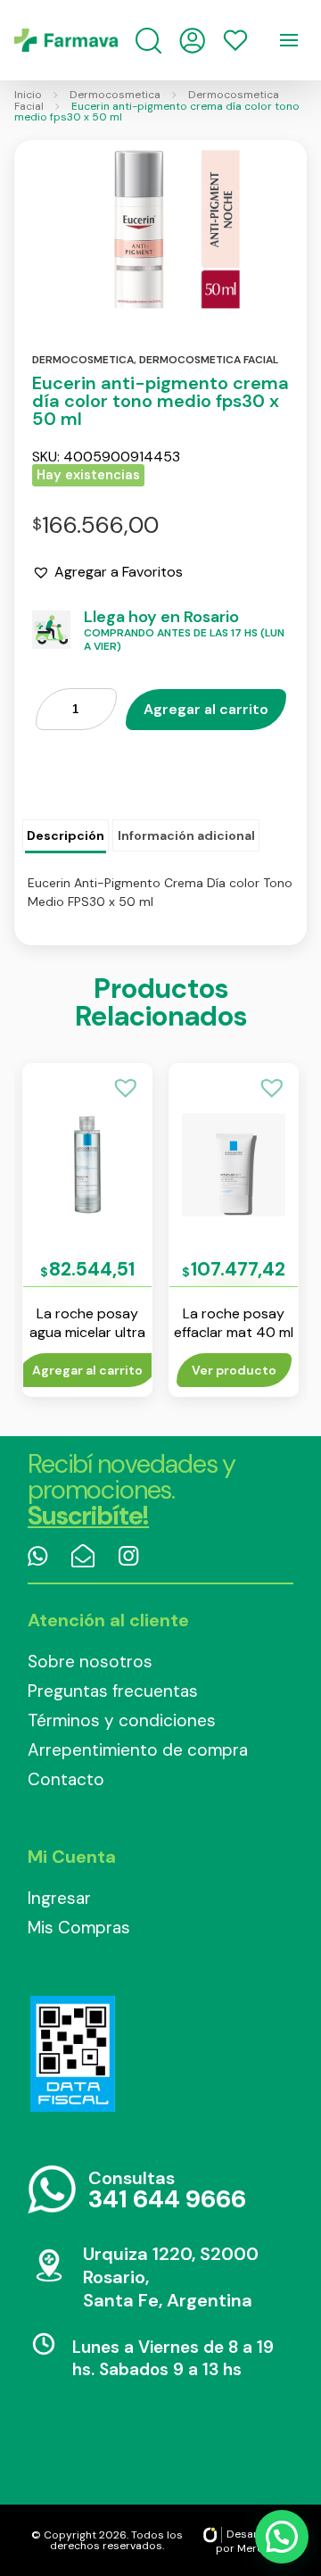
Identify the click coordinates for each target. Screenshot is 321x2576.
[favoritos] (235, 40)
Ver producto (234, 1370)
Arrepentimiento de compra (138, 1750)
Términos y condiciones (122, 1720)
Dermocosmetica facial (209, 360)
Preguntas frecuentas (113, 1691)
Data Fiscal (72, 2054)
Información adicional (186, 835)
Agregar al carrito (206, 709)
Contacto (66, 1779)
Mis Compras (79, 1928)
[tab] (66, 836)
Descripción (66, 835)
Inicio (28, 95)
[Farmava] (66, 40)
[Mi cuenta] (192, 41)
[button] (107, 572)
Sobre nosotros (90, 1662)
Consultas (167, 2191)
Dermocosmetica (115, 95)
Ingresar (59, 1898)
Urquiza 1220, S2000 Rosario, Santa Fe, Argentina (171, 2277)
